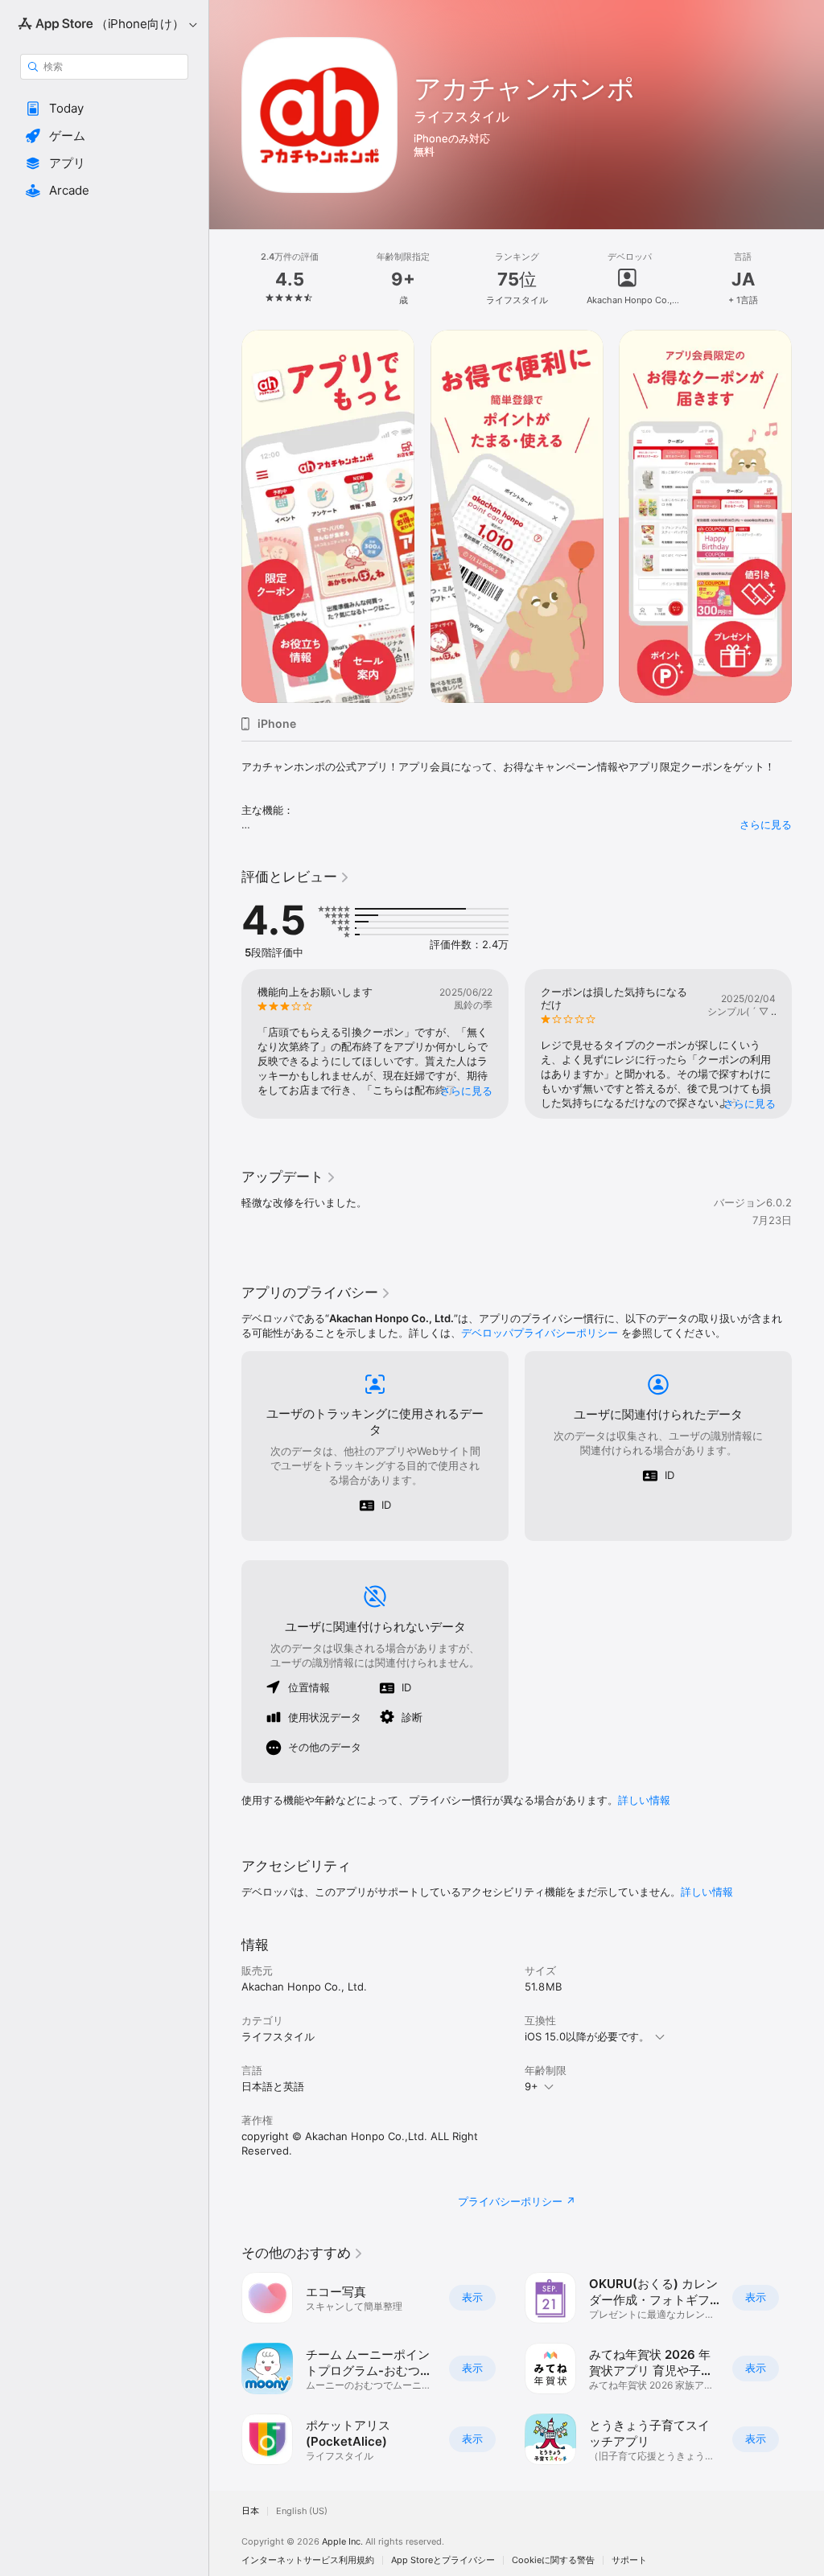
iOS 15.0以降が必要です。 (587, 2036)
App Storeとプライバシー (443, 2560)
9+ (531, 2086)
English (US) (302, 2511)
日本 (250, 2511)
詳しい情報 (644, 1800)
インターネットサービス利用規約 (308, 2560)
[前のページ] (225, 279)
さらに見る (766, 824)
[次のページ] (808, 279)
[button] (104, 109)
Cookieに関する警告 (553, 2560)
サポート (629, 2560)
